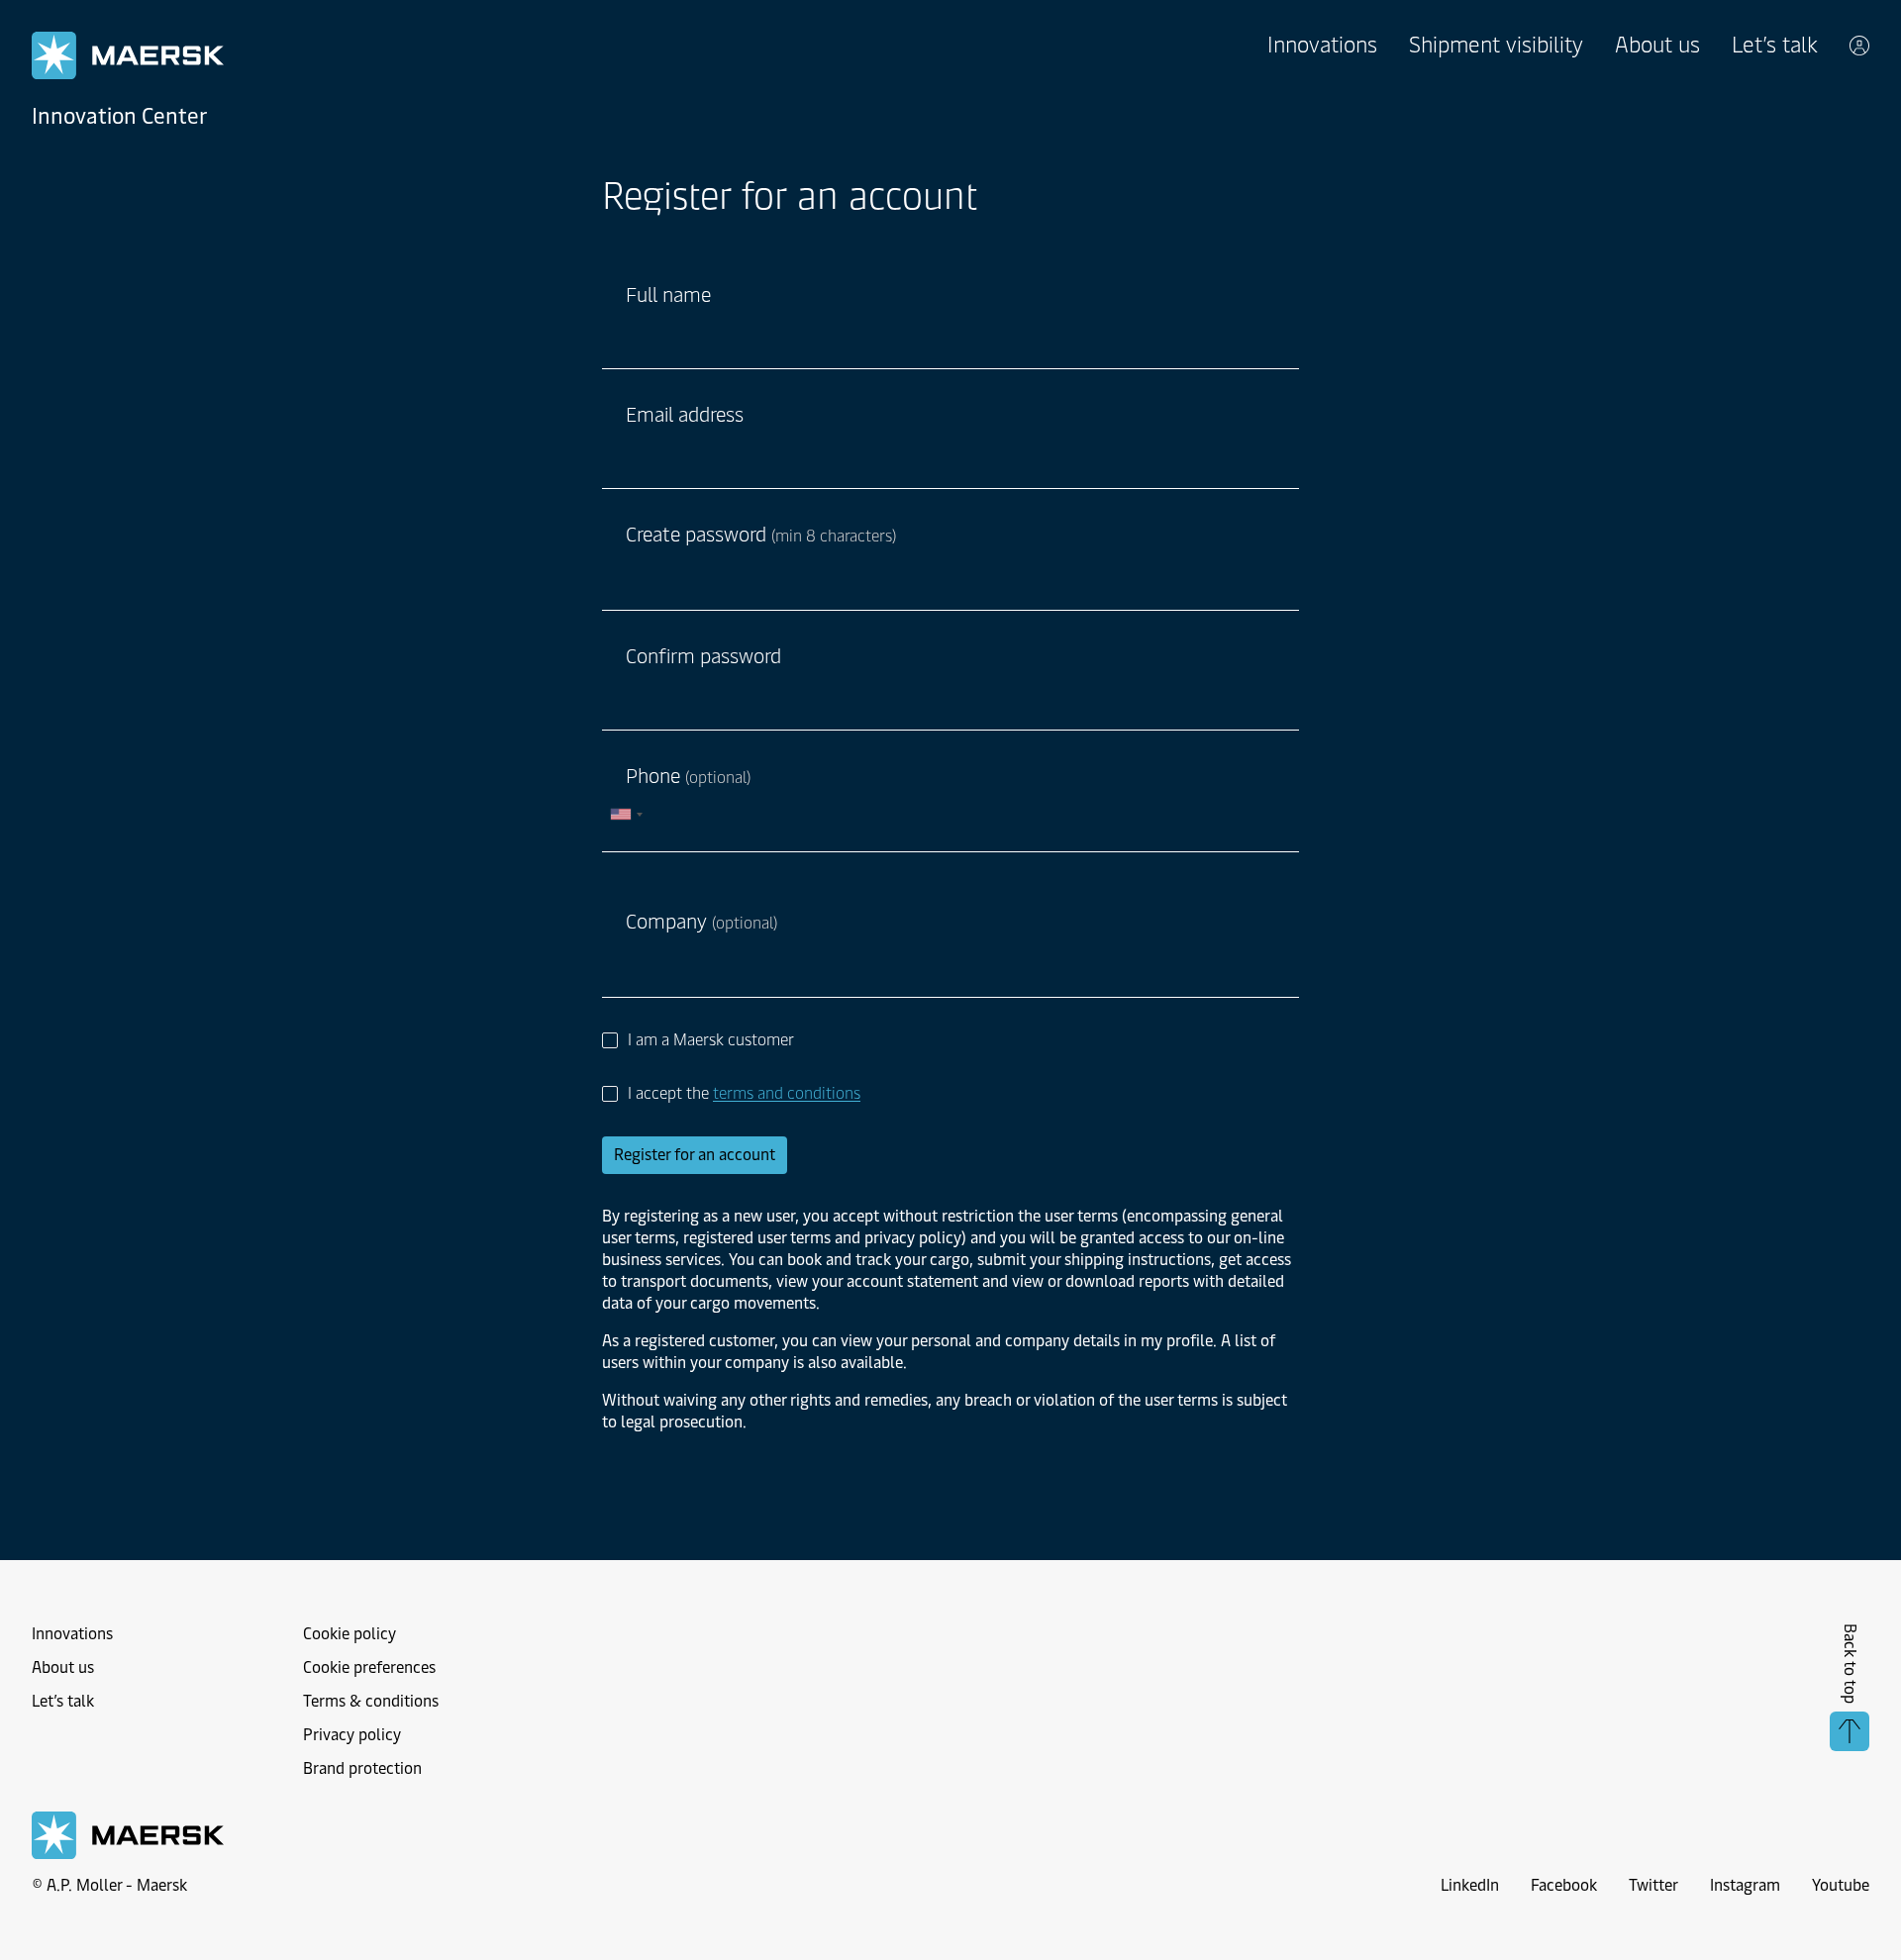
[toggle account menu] (1859, 46)
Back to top (1850, 1664)
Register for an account (695, 1155)
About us (1657, 45)
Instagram (1745, 1885)
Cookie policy (350, 1634)
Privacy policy (352, 1735)
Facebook (1564, 1885)
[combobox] (626, 814)
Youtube (1841, 1885)
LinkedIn (1470, 1885)
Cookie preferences (369, 1667)
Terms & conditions (371, 1701)
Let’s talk (1775, 45)
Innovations (1322, 45)
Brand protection (362, 1768)
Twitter (1653, 1885)
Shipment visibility (1496, 45)
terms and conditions (787, 1093)
